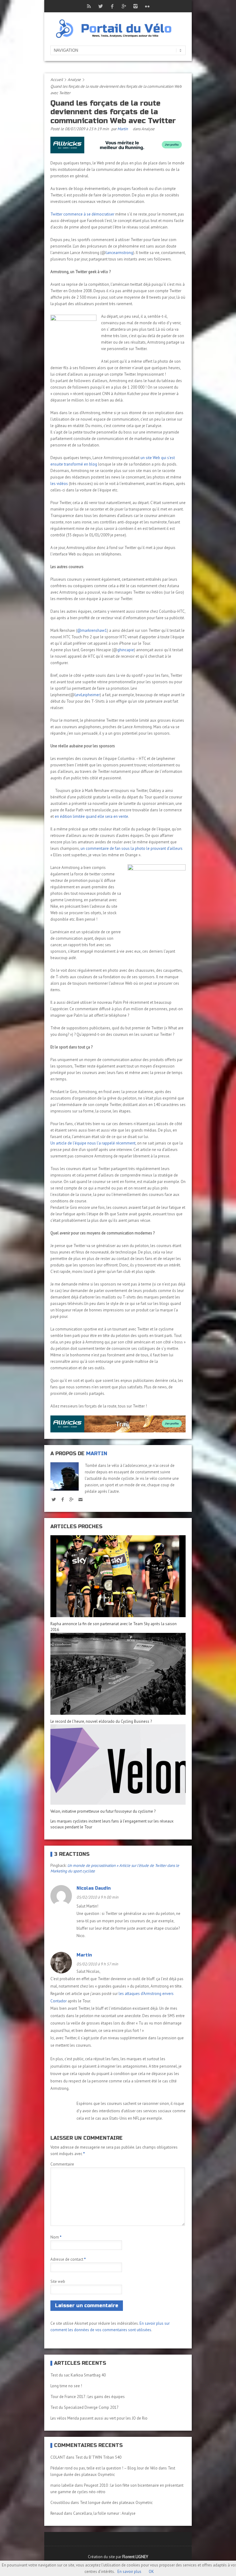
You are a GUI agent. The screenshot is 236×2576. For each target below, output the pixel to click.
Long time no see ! (66, 2386)
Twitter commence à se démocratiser (83, 214)
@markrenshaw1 (92, 630)
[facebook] (63, 1499)
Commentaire (62, 2164)
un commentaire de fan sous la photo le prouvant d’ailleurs (132, 848)
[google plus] (71, 1499)
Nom (56, 2237)
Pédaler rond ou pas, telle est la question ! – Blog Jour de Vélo (104, 2468)
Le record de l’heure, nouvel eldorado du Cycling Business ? (101, 1721)
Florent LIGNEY (135, 2557)
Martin (123, 129)
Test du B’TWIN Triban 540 (98, 2457)
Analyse (74, 80)
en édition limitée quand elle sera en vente (91, 816)
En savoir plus (129, 2572)
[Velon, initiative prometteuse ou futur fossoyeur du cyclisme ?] (118, 1764)
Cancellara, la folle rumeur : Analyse (104, 2513)
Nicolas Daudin (94, 1888)
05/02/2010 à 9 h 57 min (97, 1964)
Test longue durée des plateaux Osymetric (116, 2503)
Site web (58, 2281)
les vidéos (59, 484)
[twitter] (54, 1499)
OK (151, 2572)
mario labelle (62, 2485)
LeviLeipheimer (87, 695)
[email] (80, 1499)
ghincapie (126, 650)
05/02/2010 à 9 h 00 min (97, 1897)
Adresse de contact (68, 2259)
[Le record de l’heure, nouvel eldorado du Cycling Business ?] (118, 1674)
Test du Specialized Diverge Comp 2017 (85, 2407)
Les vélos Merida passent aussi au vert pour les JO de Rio (99, 2418)
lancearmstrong (119, 253)
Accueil (57, 80)
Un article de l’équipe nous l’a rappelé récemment (93, 1143)
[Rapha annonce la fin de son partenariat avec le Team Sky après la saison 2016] (118, 1576)
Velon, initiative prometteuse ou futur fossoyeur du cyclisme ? (103, 1811)
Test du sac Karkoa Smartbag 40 (78, 2375)
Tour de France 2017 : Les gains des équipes (88, 2397)
